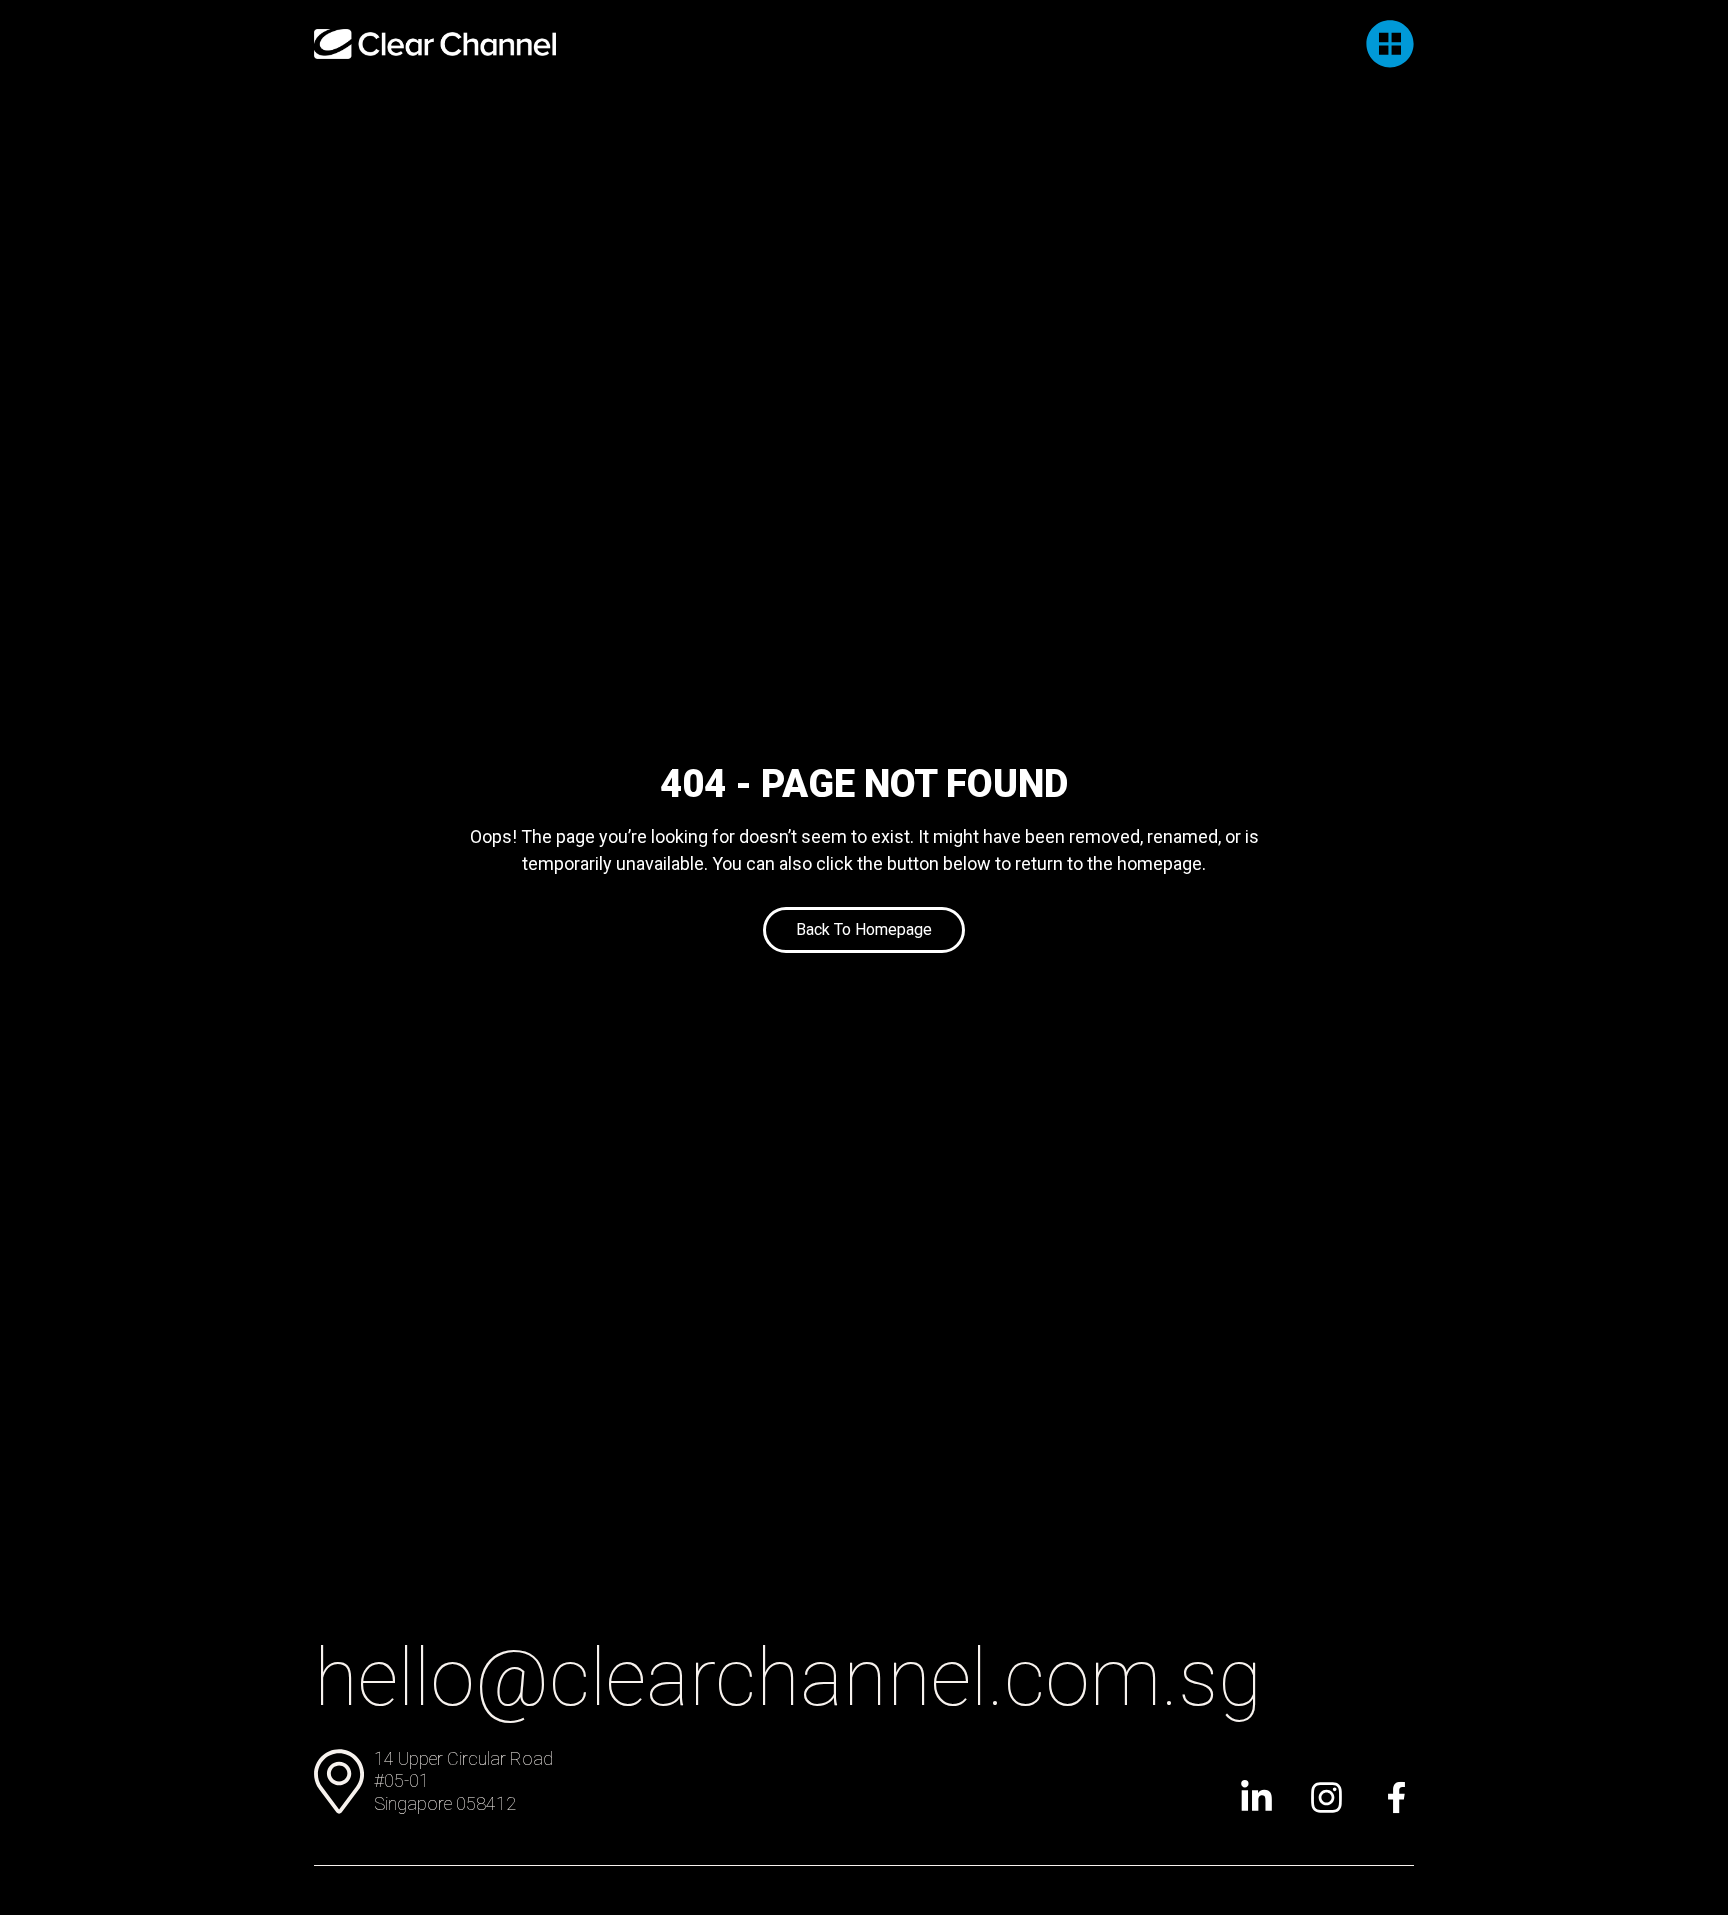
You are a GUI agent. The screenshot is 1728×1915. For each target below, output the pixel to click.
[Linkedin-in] (1256, 1797)
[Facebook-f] (1397, 1798)
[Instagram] (1326, 1797)
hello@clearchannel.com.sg (788, 1678)
